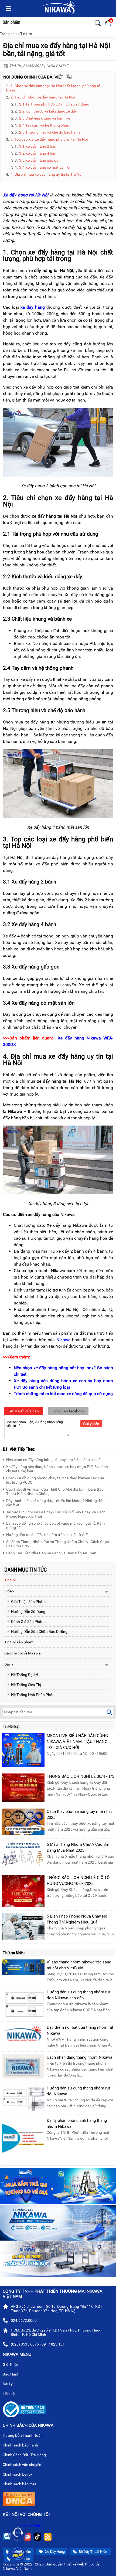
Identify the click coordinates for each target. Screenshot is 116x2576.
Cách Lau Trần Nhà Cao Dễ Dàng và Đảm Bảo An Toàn (51, 1553)
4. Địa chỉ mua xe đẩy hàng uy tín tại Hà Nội (46, 174)
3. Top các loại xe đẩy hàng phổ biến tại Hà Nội (49, 139)
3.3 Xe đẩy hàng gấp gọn (40, 160)
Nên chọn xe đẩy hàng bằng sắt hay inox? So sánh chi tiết (54, 1460)
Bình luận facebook (68, 1411)
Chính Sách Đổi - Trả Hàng (25, 2455)
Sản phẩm (11, 22)
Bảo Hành (11, 2374)
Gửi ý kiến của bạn (24, 1411)
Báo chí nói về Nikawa (23, 1653)
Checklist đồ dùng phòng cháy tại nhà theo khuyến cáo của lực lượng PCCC (55, 1480)
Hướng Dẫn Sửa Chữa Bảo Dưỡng (39, 1632)
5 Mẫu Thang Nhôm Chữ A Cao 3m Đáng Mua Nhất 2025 (78, 1847)
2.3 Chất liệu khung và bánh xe (45, 118)
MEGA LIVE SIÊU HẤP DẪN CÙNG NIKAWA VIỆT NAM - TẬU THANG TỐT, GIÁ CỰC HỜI (77, 1742)
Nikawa (64, 1340)
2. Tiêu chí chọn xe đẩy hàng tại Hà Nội (43, 97)
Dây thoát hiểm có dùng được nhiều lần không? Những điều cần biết (55, 1503)
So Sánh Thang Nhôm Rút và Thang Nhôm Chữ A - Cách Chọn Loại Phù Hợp (58, 1544)
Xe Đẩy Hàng (54, 2552)
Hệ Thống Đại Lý (25, 1675)
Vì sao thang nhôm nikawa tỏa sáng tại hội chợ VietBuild (79, 1965)
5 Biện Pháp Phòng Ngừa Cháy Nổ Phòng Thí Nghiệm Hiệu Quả (77, 1919)
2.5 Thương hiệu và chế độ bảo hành (50, 132)
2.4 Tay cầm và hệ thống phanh (45, 125)
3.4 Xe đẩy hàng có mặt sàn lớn (45, 167)
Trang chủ (8, 34)
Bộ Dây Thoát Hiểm (93, 2552)
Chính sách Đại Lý (18, 2474)
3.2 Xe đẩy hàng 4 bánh (39, 153)
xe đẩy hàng (33, 307)
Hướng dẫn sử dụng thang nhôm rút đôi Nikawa (78, 2091)
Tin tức (26, 34)
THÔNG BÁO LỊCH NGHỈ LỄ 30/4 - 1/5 (80, 1776)
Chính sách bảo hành (21, 2445)
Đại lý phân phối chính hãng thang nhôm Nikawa (77, 2123)
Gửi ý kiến (91, 1424)
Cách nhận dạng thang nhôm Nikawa (79, 2057)
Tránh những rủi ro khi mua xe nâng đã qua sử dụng (63, 1394)
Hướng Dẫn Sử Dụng (28, 1612)
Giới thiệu (11, 2364)
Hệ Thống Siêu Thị (26, 1685)
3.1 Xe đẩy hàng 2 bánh (39, 146)
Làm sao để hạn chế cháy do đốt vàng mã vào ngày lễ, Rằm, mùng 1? (56, 1525)
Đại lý (9, 1664)
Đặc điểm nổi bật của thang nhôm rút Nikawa (80, 2030)
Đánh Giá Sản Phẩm (28, 1622)
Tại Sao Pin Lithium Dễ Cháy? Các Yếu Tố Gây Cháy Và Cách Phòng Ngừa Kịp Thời (56, 1514)
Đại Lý (8, 2384)
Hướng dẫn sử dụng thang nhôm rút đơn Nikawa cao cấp (78, 1995)
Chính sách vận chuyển (22, 2465)
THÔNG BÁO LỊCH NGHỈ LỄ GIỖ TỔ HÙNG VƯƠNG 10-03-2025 (78, 1881)
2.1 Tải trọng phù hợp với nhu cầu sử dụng (54, 104)
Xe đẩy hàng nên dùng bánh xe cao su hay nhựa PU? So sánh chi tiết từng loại (57, 1469)
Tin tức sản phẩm (19, 1642)
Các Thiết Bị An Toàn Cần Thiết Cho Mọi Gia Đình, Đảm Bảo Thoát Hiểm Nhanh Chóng (55, 1491)
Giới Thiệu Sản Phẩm (28, 1602)
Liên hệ (9, 2394)
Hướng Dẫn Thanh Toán (23, 2435)
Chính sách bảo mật (19, 2484)
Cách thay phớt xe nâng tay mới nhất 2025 (79, 1814)
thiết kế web (74, 2564)
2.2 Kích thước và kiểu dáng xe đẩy (48, 111)
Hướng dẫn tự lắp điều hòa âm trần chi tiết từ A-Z (47, 1535)
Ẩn (69, 77)
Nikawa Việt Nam (28, 2526)
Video (9, 1591)
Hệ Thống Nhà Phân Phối (32, 1695)
